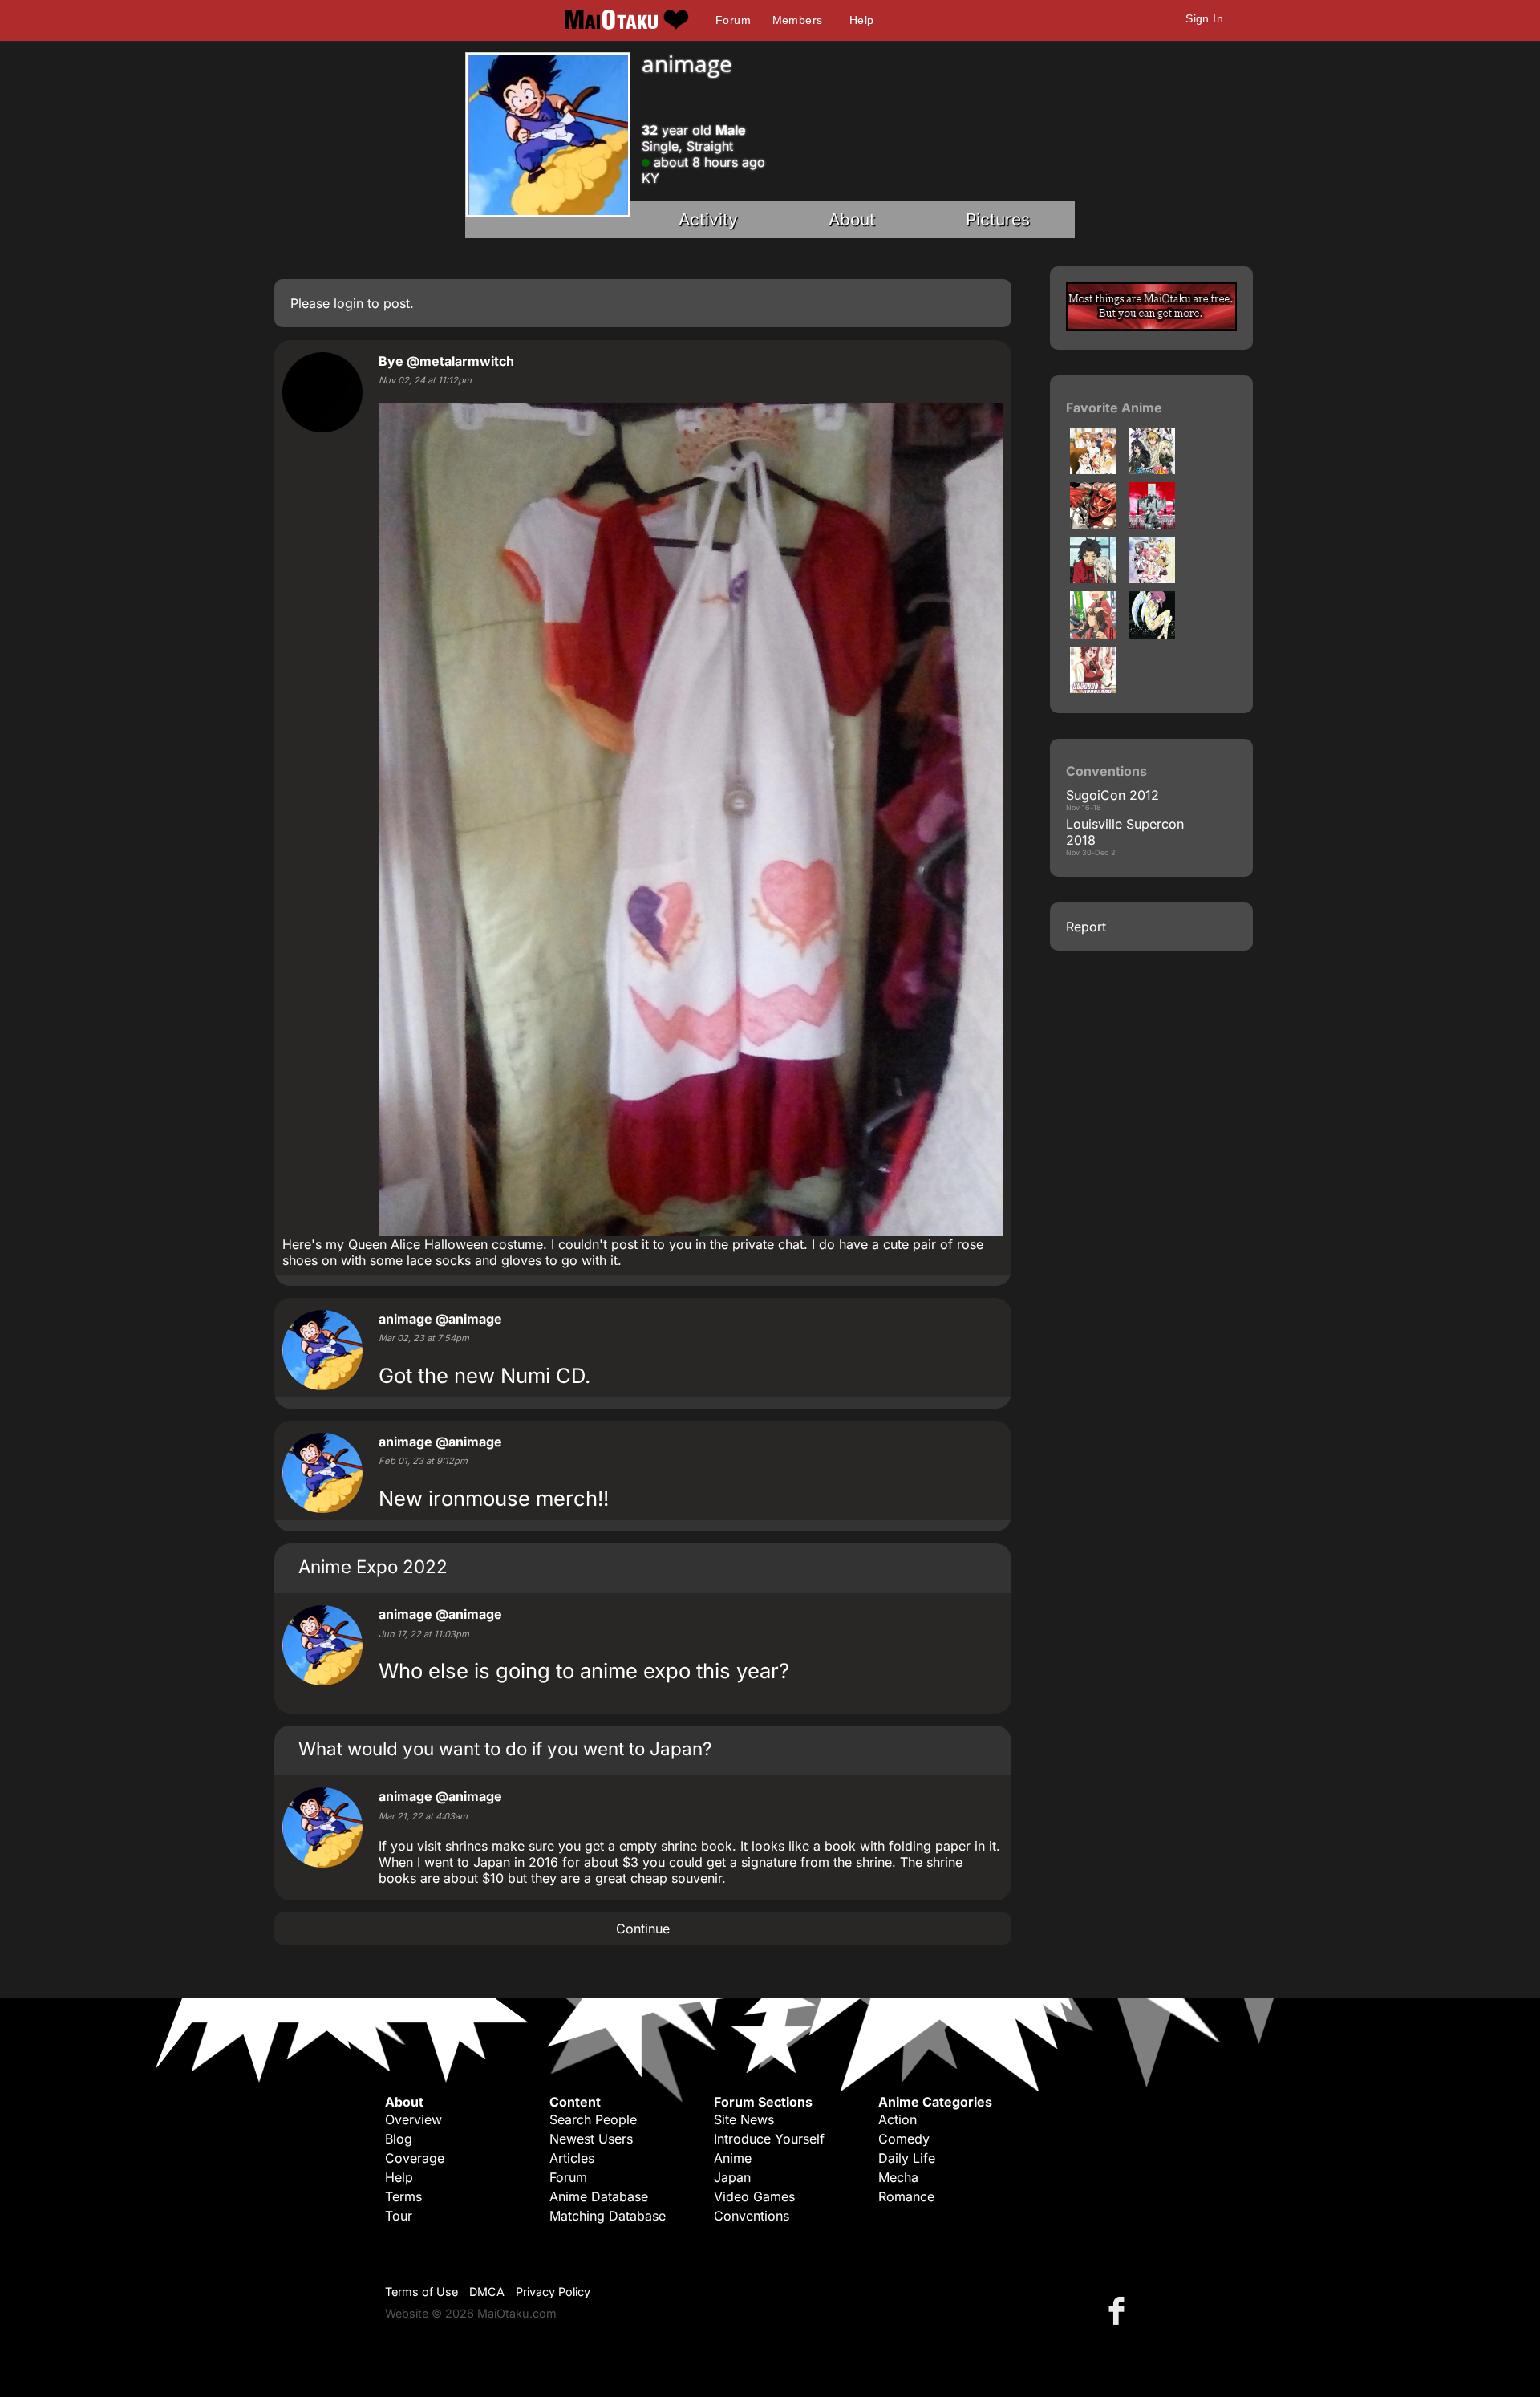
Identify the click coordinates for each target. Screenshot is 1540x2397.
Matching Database (608, 2216)
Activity (708, 219)
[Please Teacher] (1093, 688)
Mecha (898, 2177)
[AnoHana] (1093, 578)
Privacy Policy (553, 2292)
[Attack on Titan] (1093, 524)
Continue (643, 1929)
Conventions (752, 2216)
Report (1086, 927)
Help (862, 20)
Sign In (1204, 18)
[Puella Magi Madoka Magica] (1152, 578)
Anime (733, 2158)
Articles (572, 2158)
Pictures (998, 219)
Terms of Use (421, 2292)
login (349, 303)
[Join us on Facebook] (1120, 2310)
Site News (744, 2119)
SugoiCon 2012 (1112, 795)
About (852, 219)
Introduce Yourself (769, 2139)
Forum (733, 20)
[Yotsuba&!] (1093, 634)
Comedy (904, 2139)
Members (798, 20)
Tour (399, 2216)
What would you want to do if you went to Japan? (505, 1748)
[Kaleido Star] (1152, 634)
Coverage (415, 2158)
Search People (593, 2119)
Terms (403, 2196)
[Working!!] (1093, 469)
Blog (399, 2139)
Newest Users (591, 2139)
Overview (413, 2119)
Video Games (754, 2196)
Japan (732, 2177)
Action (898, 2119)
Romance (906, 2196)
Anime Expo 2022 (373, 1566)
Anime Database (599, 2196)
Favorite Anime (1114, 408)
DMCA (487, 2292)
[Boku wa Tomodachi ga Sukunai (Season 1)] (1152, 469)
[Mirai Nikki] (1152, 524)
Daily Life (907, 2158)
